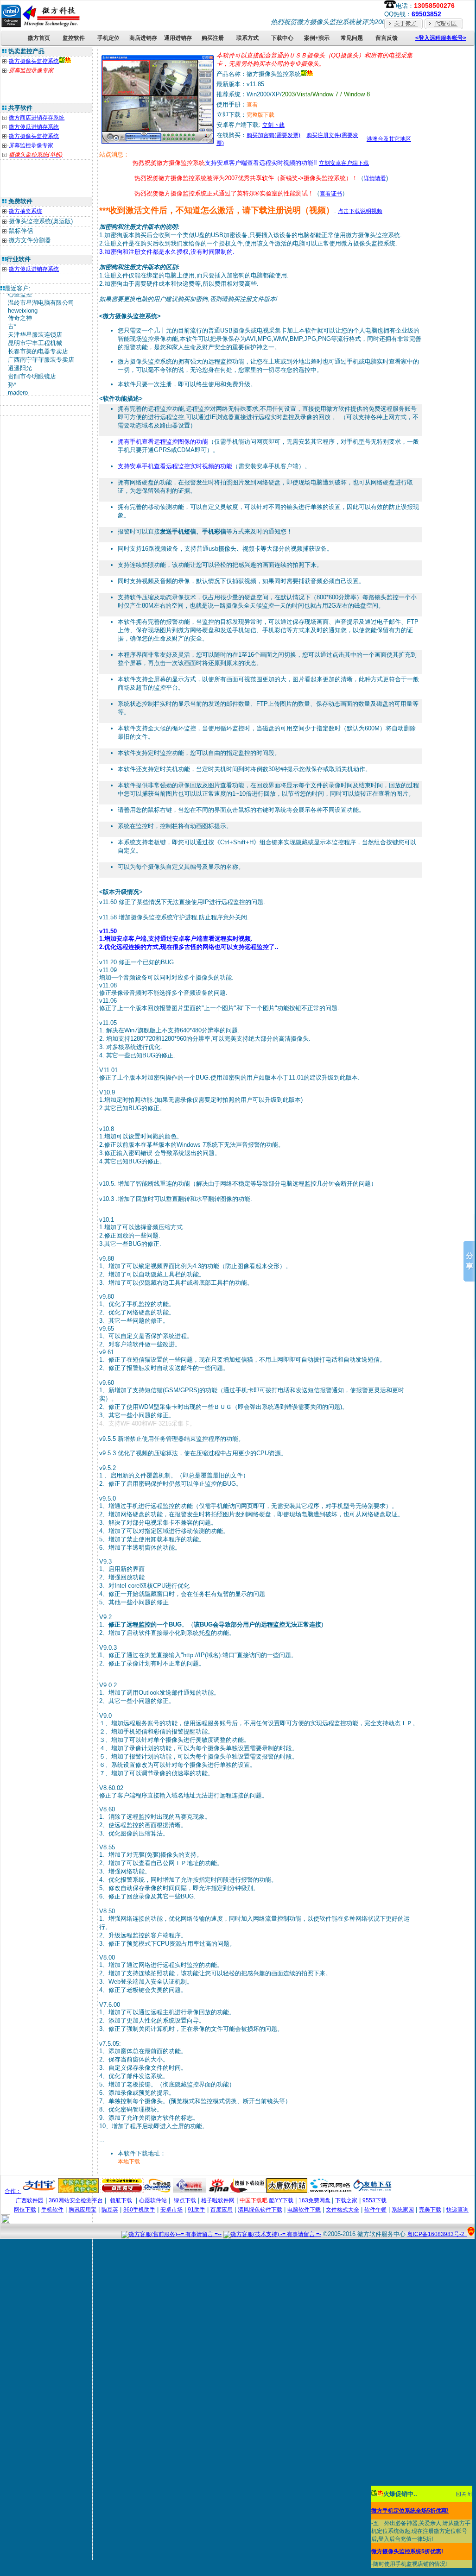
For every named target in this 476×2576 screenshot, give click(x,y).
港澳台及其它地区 (389, 139)
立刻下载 (273, 125)
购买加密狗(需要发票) (273, 135)
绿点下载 (185, 2200)
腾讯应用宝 (83, 2210)
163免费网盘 (315, 2200)
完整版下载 (260, 115)
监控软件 (74, 38)
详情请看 (375, 178)
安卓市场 (171, 2210)
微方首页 (39, 38)
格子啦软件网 (218, 2200)
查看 (252, 105)
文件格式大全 (343, 2210)
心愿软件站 (153, 2200)
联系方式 (248, 38)
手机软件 (52, 2210)
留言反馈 (387, 38)
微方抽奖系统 (25, 211)
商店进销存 (143, 38)
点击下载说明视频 (360, 211)
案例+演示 (317, 38)
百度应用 (222, 2210)
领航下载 (121, 2200)
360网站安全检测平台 (76, 2200)
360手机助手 (139, 2210)
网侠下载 (25, 2210)
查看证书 (331, 194)
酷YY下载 (281, 2200)
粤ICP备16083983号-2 (437, 2234)
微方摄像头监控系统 (34, 61)
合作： (13, 2191)
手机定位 (108, 38)
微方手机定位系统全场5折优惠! (410, 2511)
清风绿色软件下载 (260, 2210)
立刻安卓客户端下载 (344, 163)
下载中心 (282, 38)
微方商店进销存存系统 (37, 118)
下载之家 (346, 2200)
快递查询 (457, 2210)
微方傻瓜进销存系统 (34, 127)
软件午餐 (375, 2210)
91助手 (197, 2210)
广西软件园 (30, 2200)
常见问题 (352, 38)
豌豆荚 (110, 2210)
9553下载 (374, 2200)
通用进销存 (178, 38)
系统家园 (403, 2210)
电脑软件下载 (304, 2210)
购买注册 (213, 38)
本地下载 (129, 2161)
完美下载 (430, 2210)
